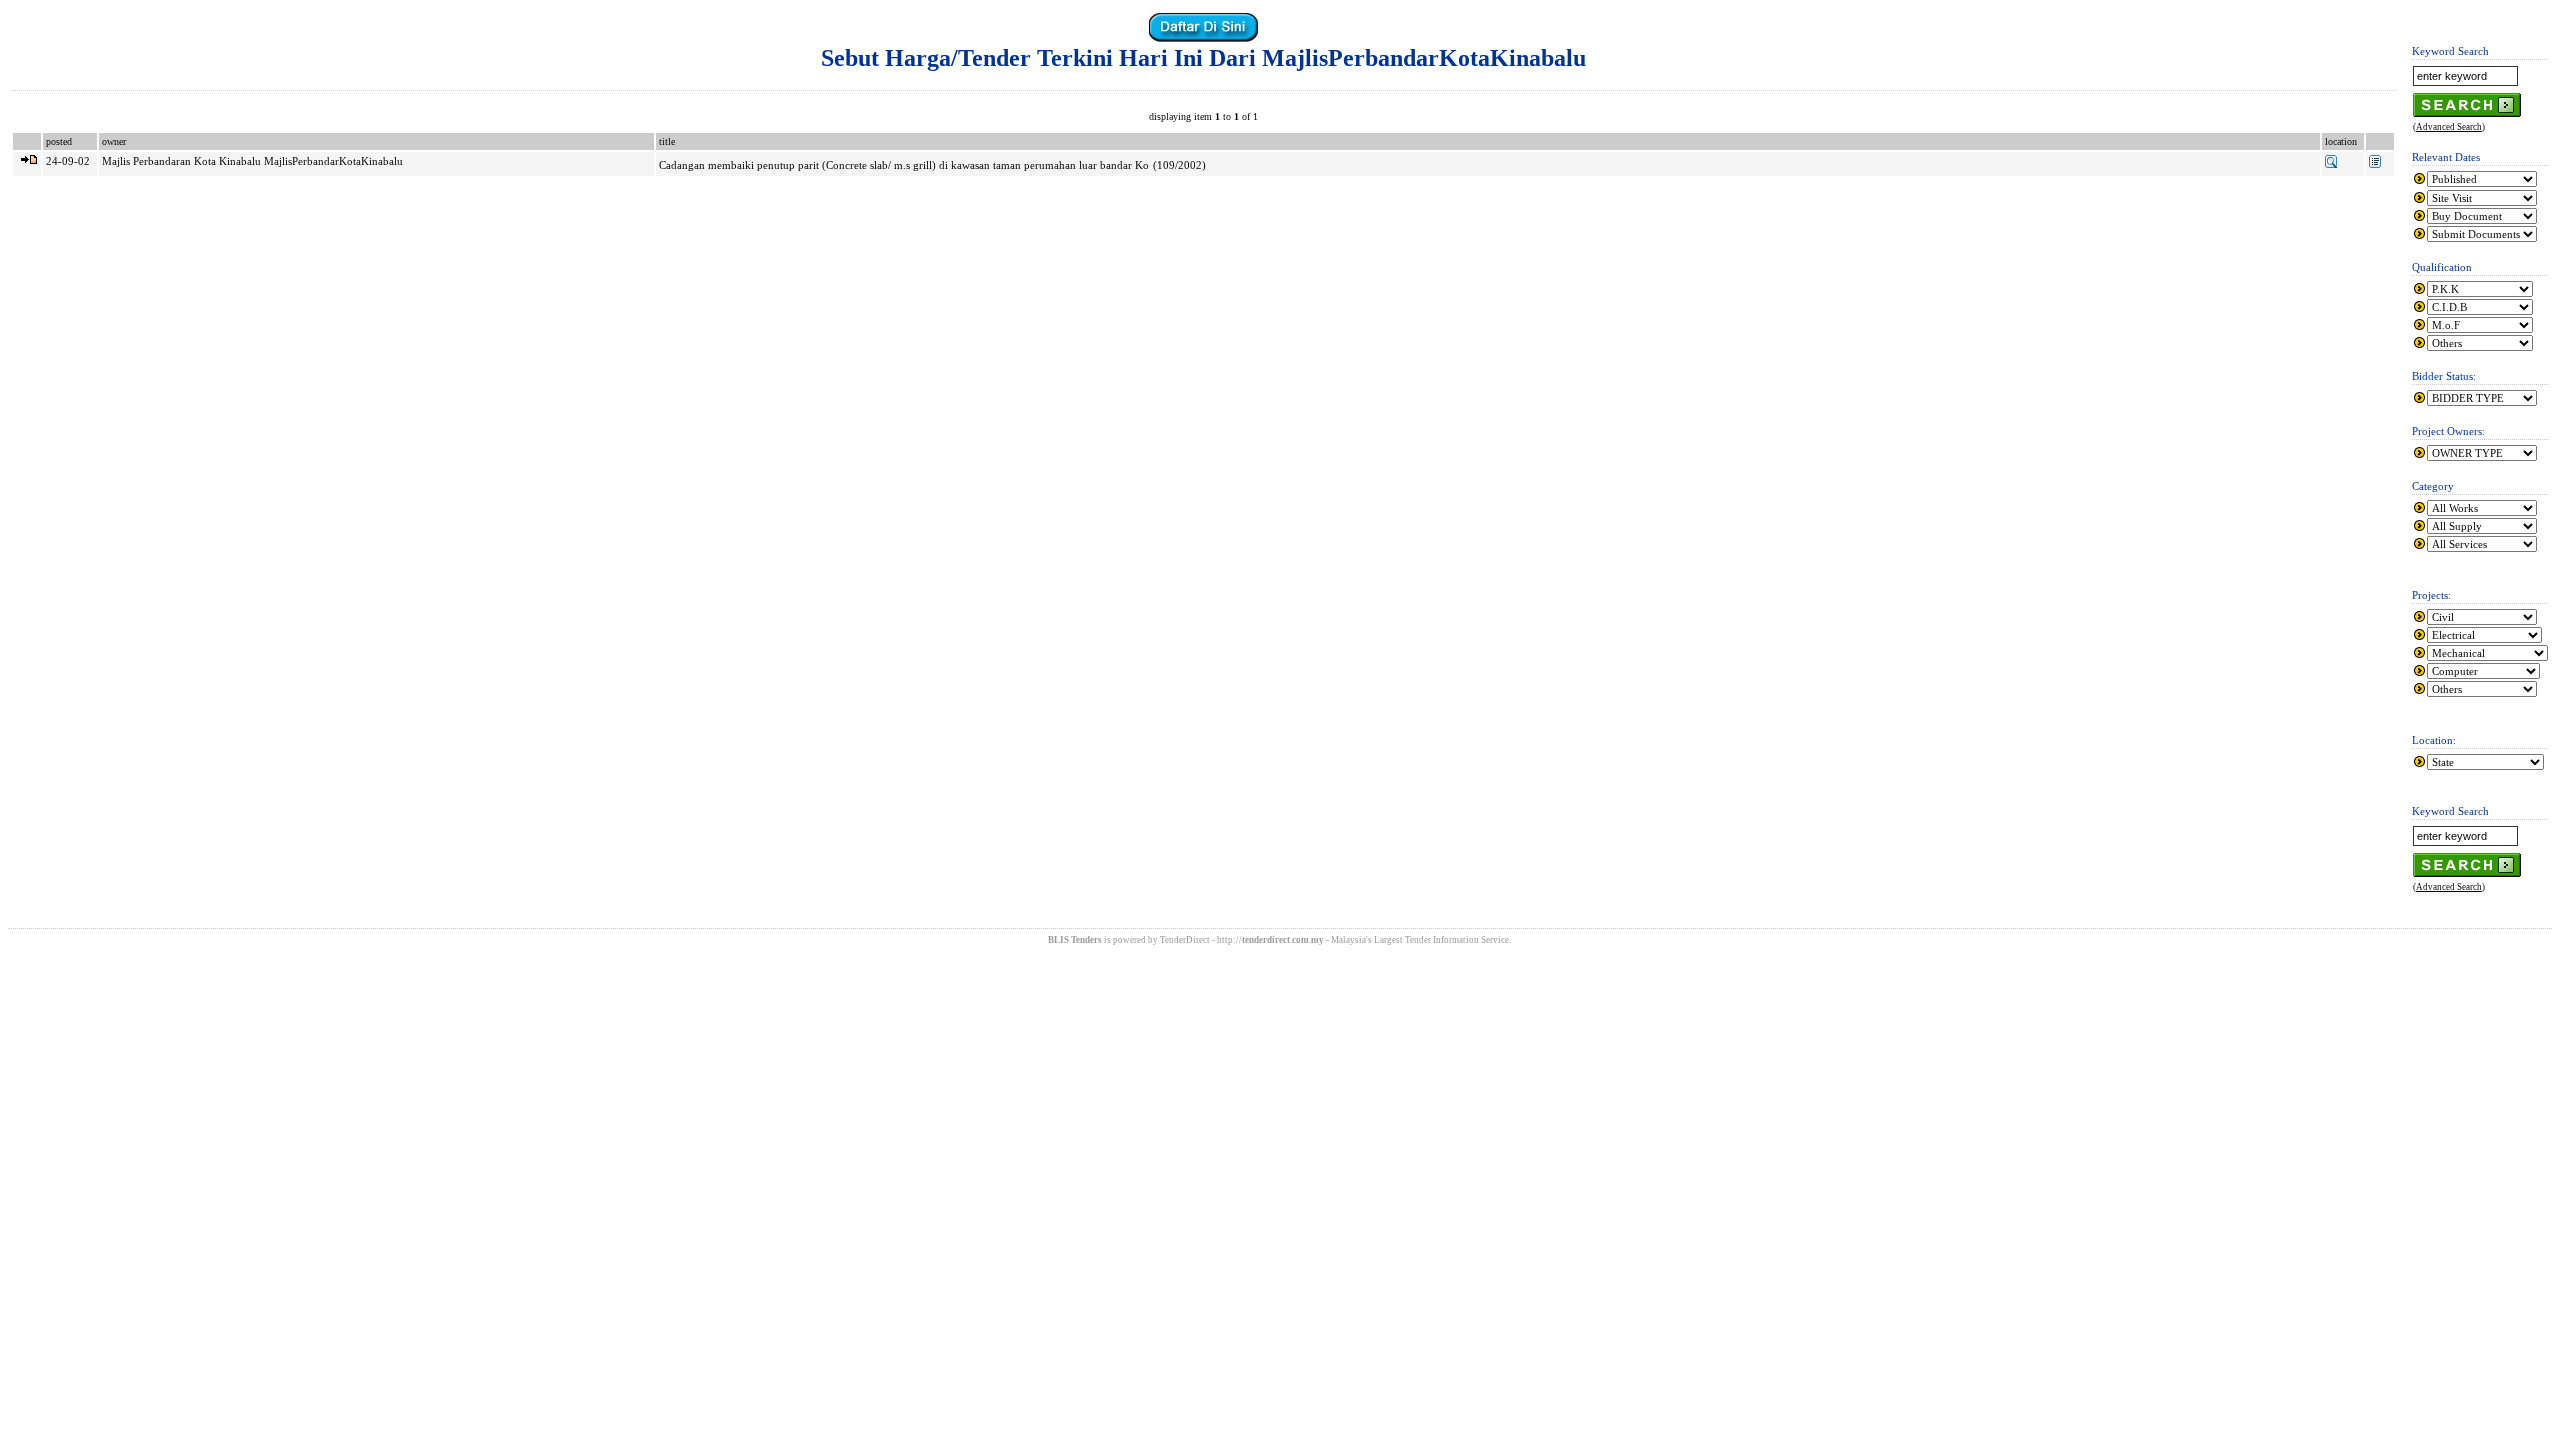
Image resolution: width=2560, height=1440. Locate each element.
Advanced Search (2449, 127)
